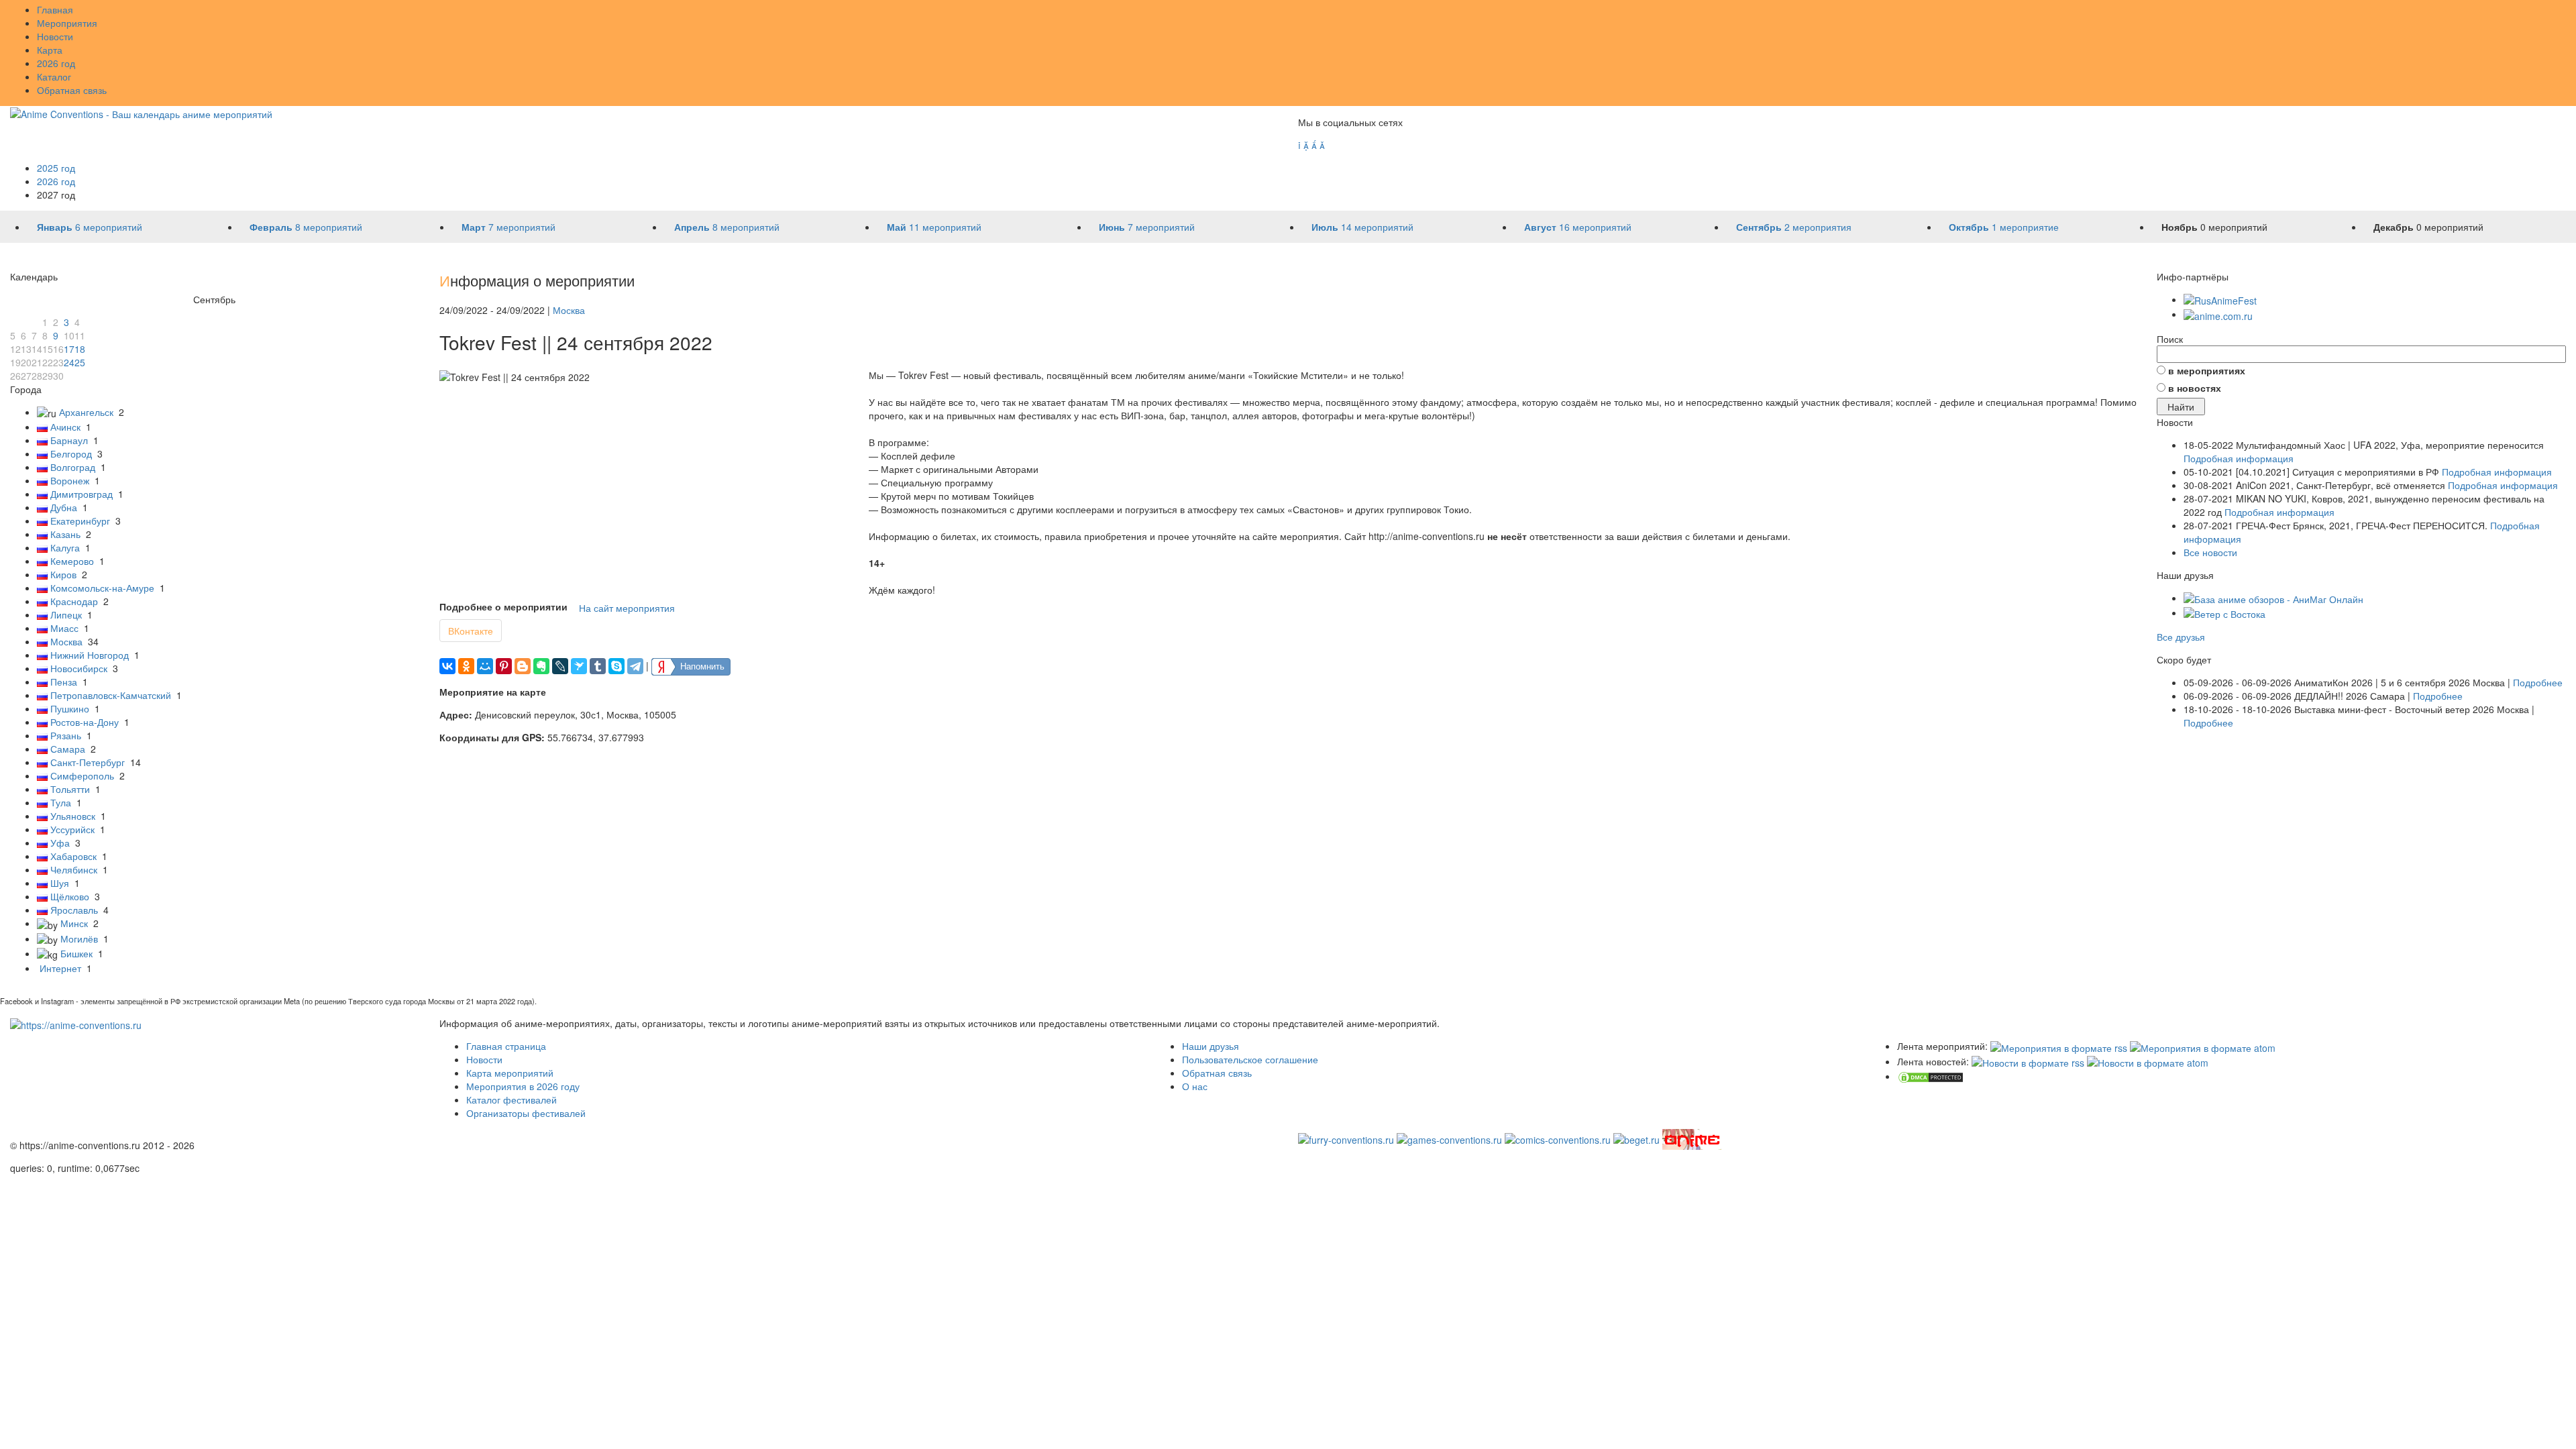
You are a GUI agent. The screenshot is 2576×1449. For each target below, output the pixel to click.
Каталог (54, 76)
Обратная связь (72, 90)
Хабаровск (73, 856)
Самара (68, 749)
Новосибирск (79, 668)
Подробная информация (2239, 458)
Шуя (60, 883)
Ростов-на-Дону (85, 722)
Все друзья (2181, 637)
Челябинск (74, 869)
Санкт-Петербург (88, 762)
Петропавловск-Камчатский (111, 695)
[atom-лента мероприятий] (2203, 1046)
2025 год (56, 168)
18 (80, 349)
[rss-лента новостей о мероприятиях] (2028, 1061)
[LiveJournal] (560, 666)
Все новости (2210, 552)
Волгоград (73, 467)
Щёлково (70, 896)
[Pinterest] (504, 666)
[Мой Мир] (485, 666)
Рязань (66, 735)
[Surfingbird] (579, 666)
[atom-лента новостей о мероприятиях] (2148, 1061)
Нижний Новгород (90, 655)
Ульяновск (73, 816)
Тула (61, 802)
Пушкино (70, 708)
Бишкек (76, 953)
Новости (55, 36)
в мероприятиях (2207, 370)
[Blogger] (523, 666)
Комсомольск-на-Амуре (102, 588)
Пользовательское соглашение (1250, 1059)
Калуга (65, 547)
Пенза (64, 682)
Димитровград (82, 494)
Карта (50, 50)
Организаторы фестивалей (526, 1113)
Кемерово (72, 561)
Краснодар (74, 601)
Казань (65, 534)
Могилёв (79, 938)
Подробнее (2538, 682)
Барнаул (69, 440)
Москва (66, 641)
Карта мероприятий (510, 1073)
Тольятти (70, 789)
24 (69, 362)
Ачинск (65, 427)
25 (80, 362)
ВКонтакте (471, 631)
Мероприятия (67, 23)
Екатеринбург (80, 521)
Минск (74, 923)
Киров (63, 574)
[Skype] (616, 666)
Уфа (60, 843)
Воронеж (70, 480)
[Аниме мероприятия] (76, 1023)
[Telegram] (635, 666)
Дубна (64, 507)
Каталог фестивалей (512, 1099)
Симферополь (82, 775)
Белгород (71, 453)
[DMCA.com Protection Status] (1931, 1076)
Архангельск (86, 412)
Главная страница (506, 1046)
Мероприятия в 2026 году (523, 1086)
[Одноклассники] (466, 666)
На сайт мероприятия (627, 608)
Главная (55, 9)
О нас (1195, 1086)
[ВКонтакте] (447, 666)
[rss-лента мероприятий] (2059, 1046)
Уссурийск (72, 829)
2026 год (56, 63)
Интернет (60, 968)
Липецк (66, 614)
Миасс (64, 628)
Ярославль (74, 910)
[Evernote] (541, 666)
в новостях (2195, 388)
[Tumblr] (598, 666)
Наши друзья (1211, 1046)
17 (69, 349)
